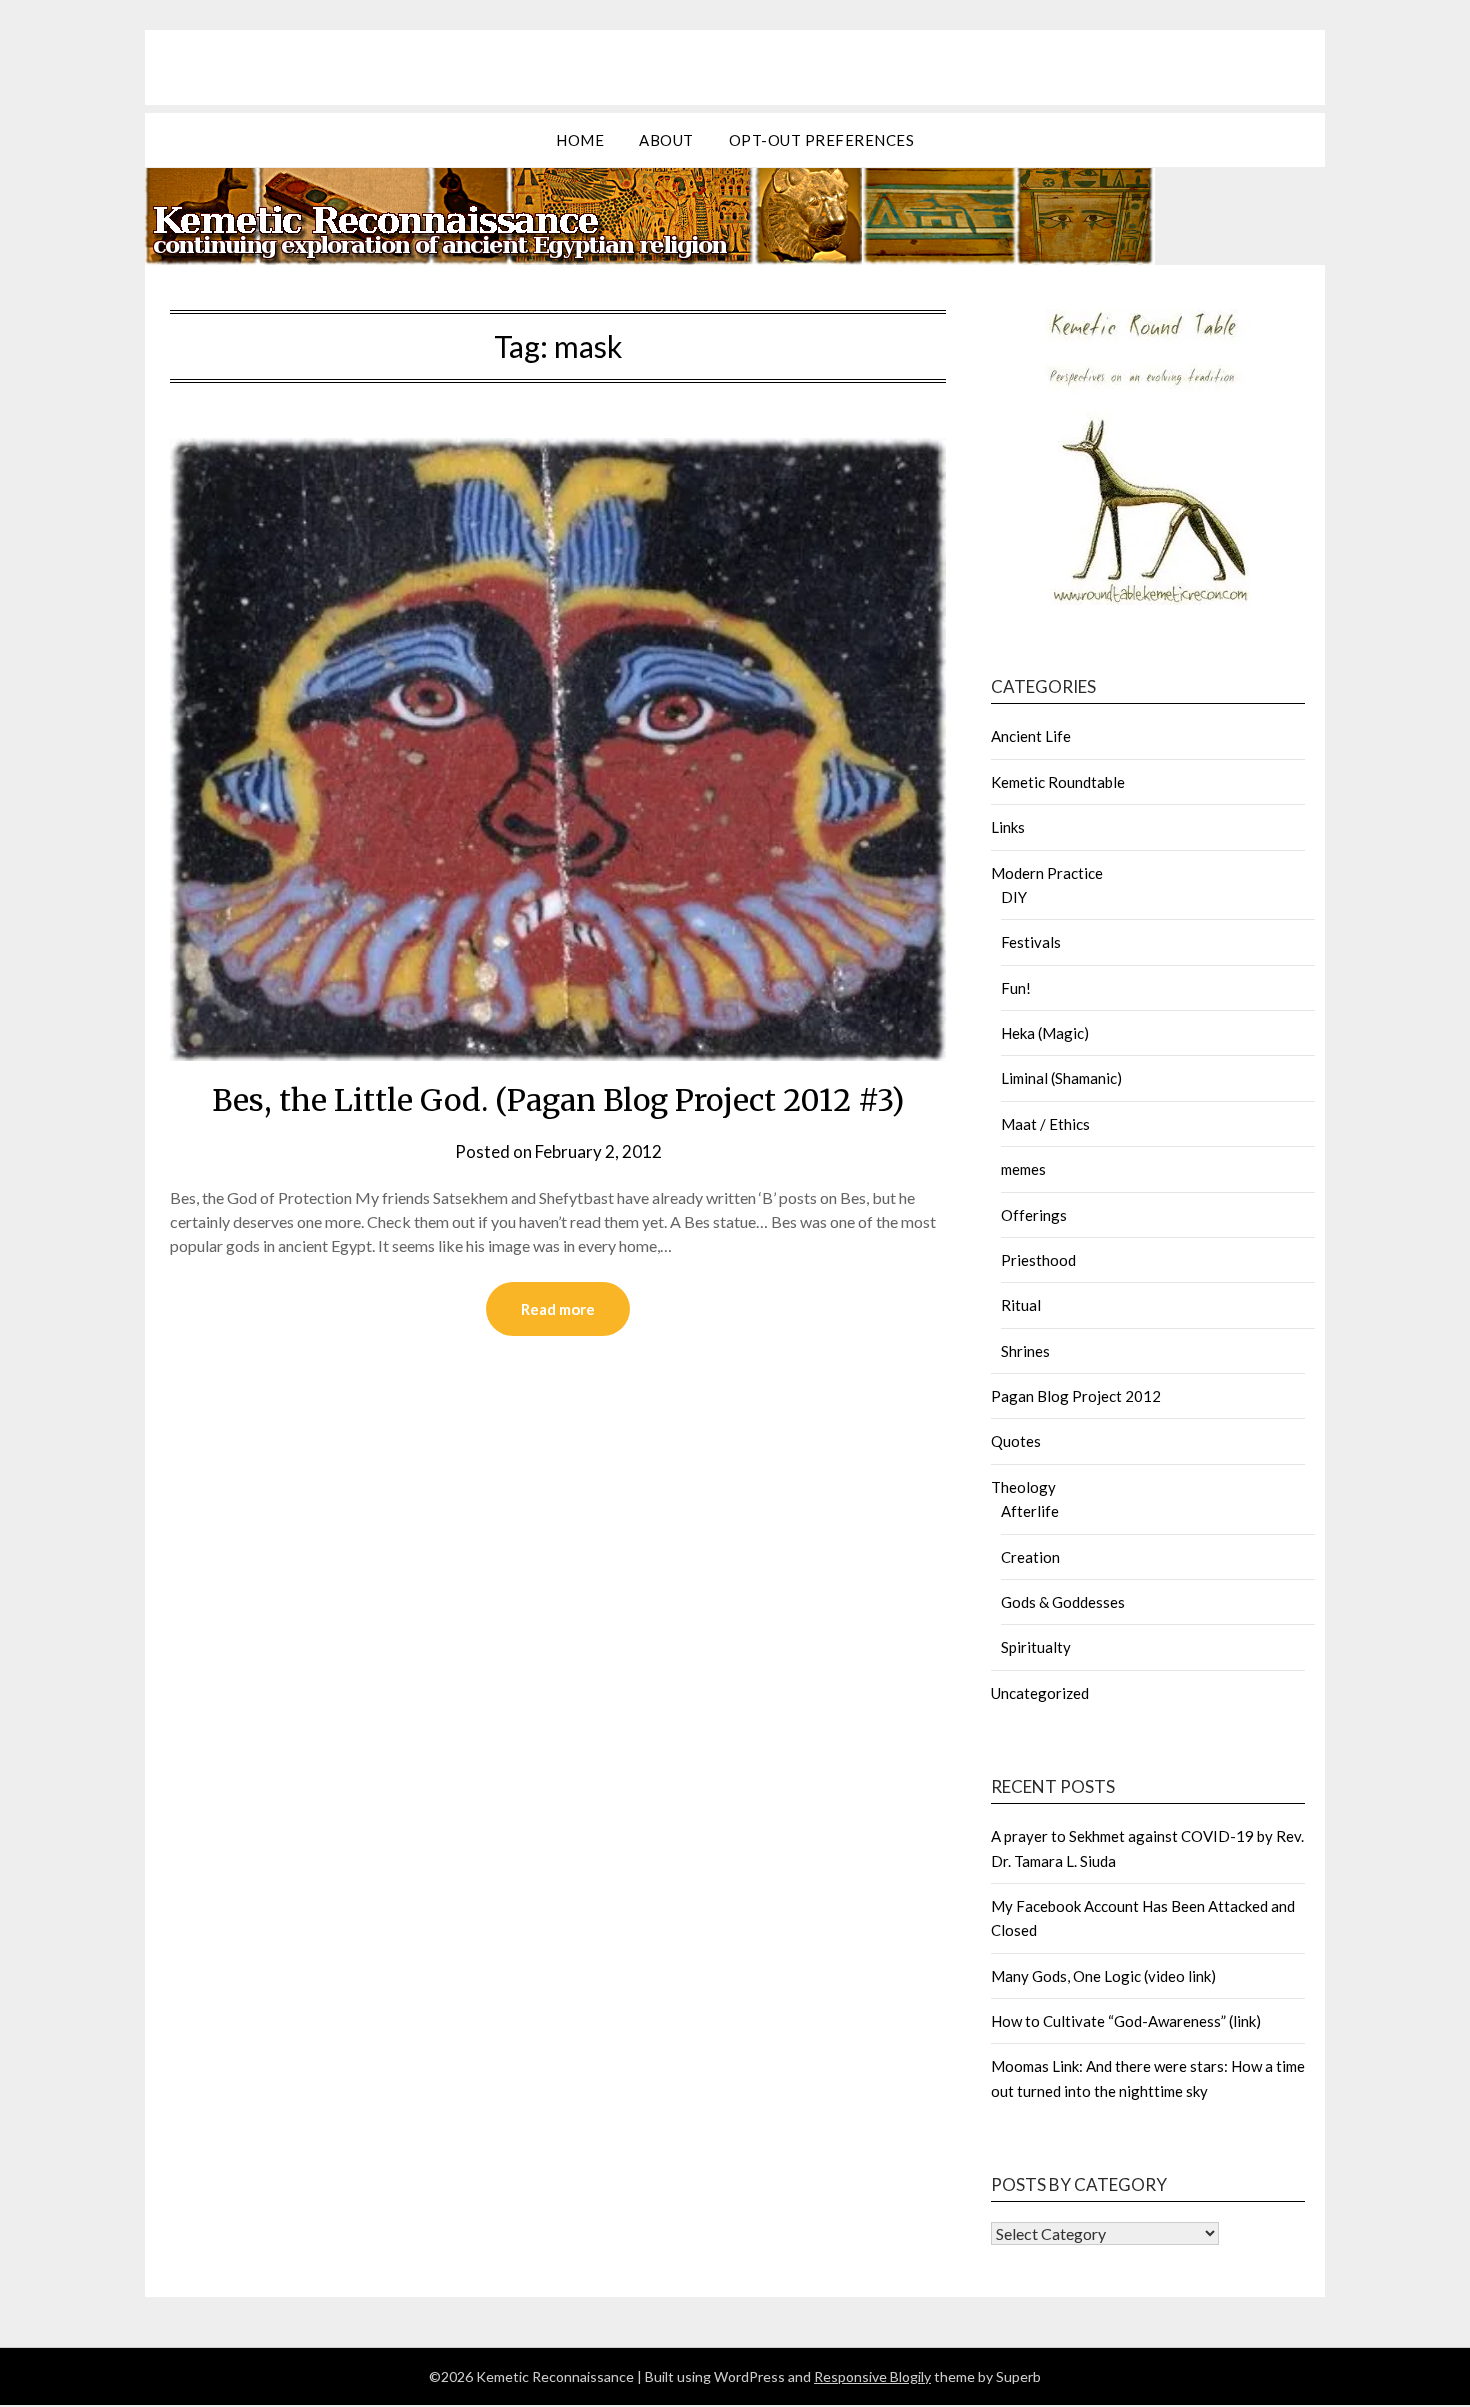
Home (580, 140)
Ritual (1021, 1305)
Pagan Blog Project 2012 (1076, 1396)
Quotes (1016, 1441)
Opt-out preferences (822, 140)
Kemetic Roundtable (1058, 782)
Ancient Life (1031, 736)
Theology (1023, 1487)
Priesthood (1038, 1260)
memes (1023, 1169)
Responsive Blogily (872, 2376)
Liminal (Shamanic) (1061, 1078)
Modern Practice (1047, 873)
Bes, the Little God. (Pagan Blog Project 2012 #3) (558, 1100)
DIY (1014, 897)
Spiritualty (1036, 1647)
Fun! (1016, 988)
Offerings (1034, 1215)
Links (1008, 827)
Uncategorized (1040, 1693)
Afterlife (1030, 1511)
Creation (1030, 1557)
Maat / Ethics (1045, 1124)
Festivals (1031, 942)
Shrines (1025, 1351)
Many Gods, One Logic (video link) (1103, 1976)
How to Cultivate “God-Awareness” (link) (1126, 2021)
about (666, 140)
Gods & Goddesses (1063, 1602)
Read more (558, 1309)
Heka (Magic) (1045, 1033)
